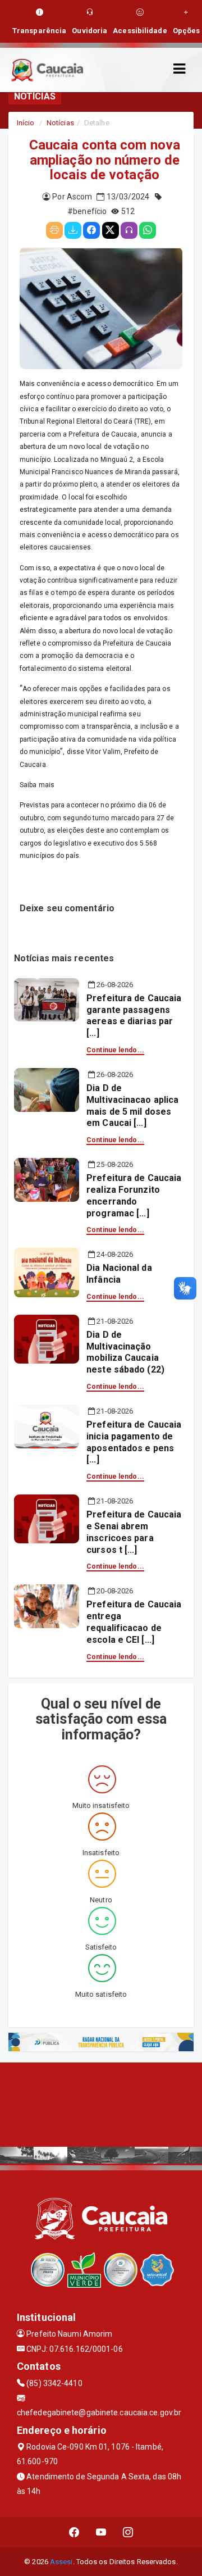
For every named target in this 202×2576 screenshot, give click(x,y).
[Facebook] (91, 230)
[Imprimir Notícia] (54, 230)
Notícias (60, 123)
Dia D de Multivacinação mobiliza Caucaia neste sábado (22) (125, 1352)
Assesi (61, 2562)
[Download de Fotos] (73, 230)
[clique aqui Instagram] (128, 2532)
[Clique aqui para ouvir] (129, 230)
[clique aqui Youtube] (101, 2532)
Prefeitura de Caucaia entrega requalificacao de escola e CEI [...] (134, 1622)
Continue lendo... (115, 1050)
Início (26, 123)
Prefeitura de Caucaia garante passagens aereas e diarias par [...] (134, 1016)
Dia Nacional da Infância (119, 1274)
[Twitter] (111, 230)
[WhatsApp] (148, 230)
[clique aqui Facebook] (74, 2532)
